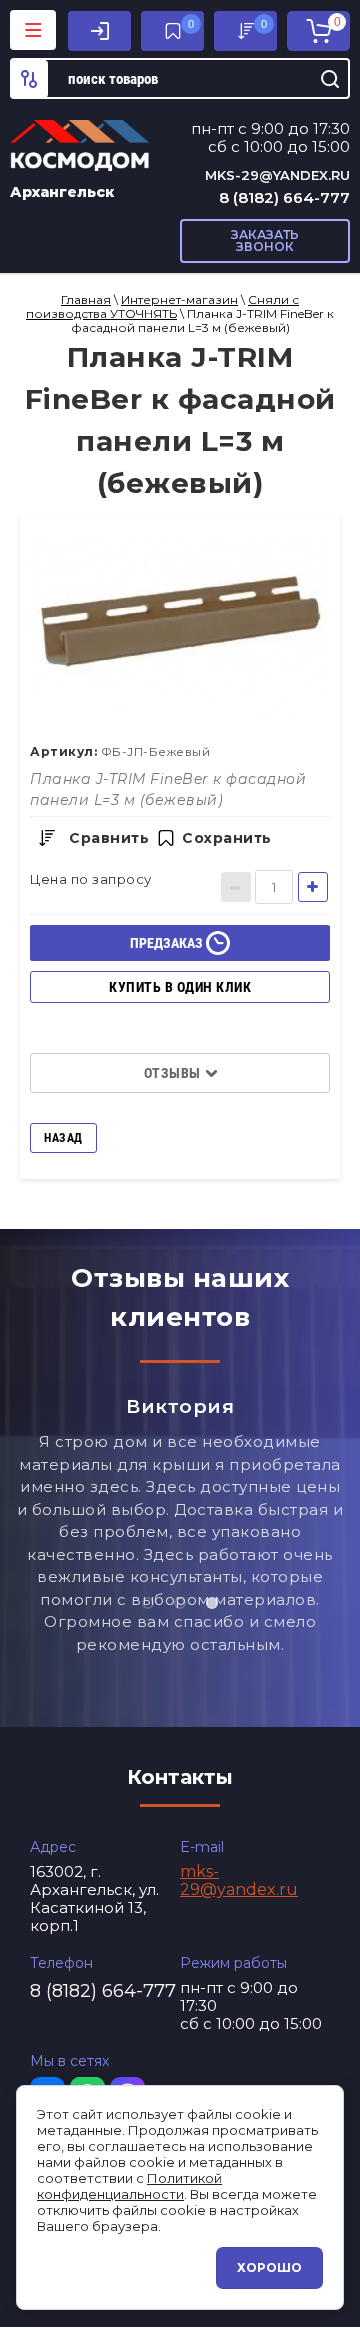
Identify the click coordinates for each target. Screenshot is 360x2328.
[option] (180, 629)
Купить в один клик (180, 987)
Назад (63, 1138)
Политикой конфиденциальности (129, 2186)
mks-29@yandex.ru (277, 175)
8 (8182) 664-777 (284, 197)
